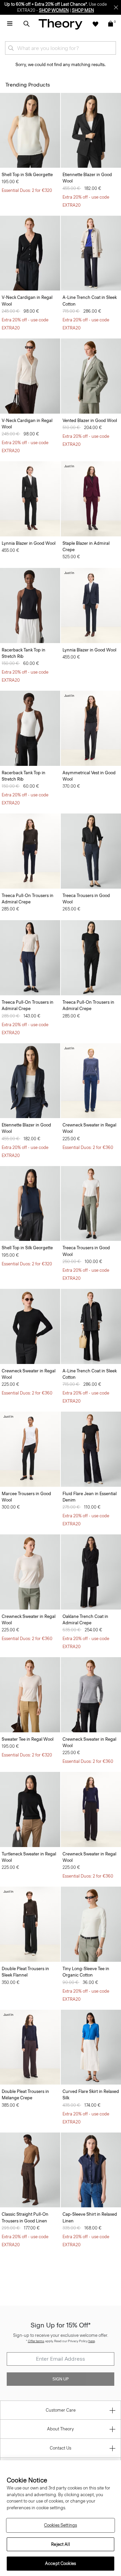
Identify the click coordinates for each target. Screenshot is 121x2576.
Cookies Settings (61, 2525)
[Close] (116, 7)
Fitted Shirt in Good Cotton (28, 2460)
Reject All (60, 2544)
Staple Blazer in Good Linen (29, 2337)
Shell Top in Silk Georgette (27, 175)
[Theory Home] (61, 24)
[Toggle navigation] (10, 24)
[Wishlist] (95, 24)
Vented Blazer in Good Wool (90, 420)
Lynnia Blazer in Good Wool (29, 543)
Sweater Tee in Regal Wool (28, 1739)
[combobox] (61, 48)
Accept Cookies (61, 2563)
